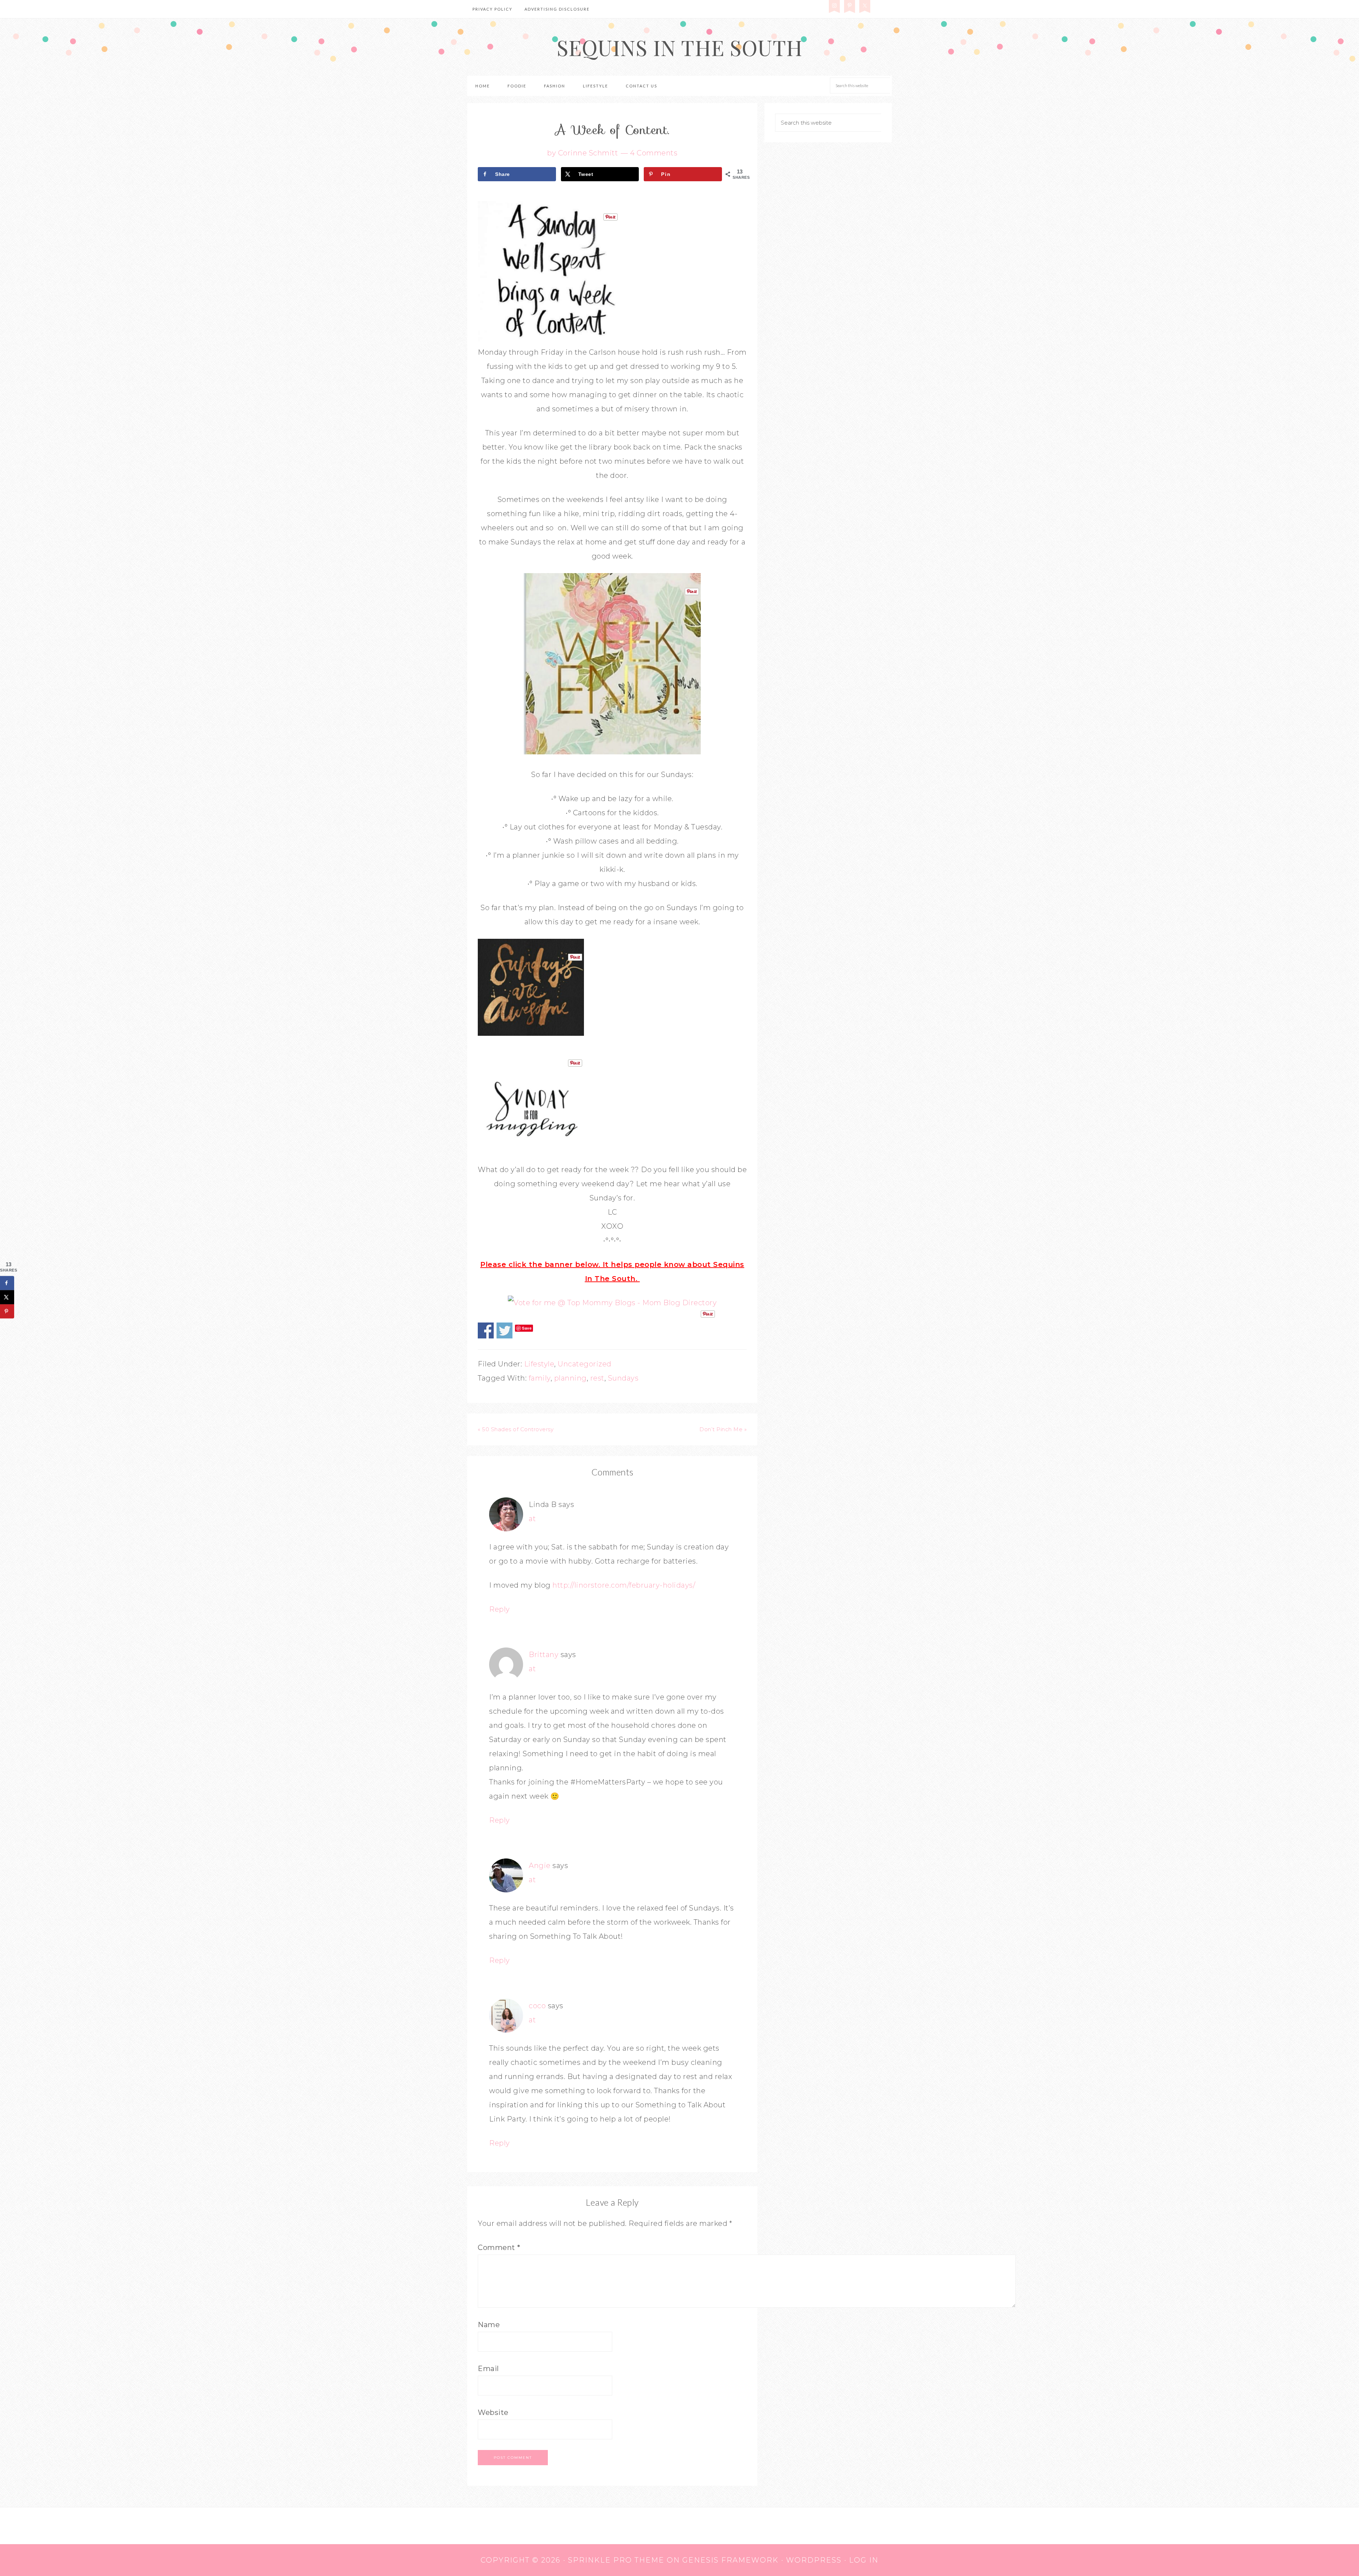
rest (597, 1378)
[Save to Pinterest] (7, 1312)
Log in (864, 2560)
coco (537, 2006)
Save (527, 1328)
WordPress (814, 2560)
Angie (540, 1866)
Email (488, 2369)
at (532, 1519)
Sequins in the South (680, 47)
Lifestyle (539, 1364)
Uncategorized (585, 1364)
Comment (499, 2247)
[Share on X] (7, 1297)
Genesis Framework (730, 2560)
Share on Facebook (486, 1330)
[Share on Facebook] (7, 1283)
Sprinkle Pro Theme (616, 2560)
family (540, 1378)
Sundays (623, 1378)
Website (493, 2412)
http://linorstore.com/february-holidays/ (624, 1585)
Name (489, 2325)
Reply (500, 1609)
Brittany (544, 1655)
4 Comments (654, 153)
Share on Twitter (504, 1330)
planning (570, 1378)
